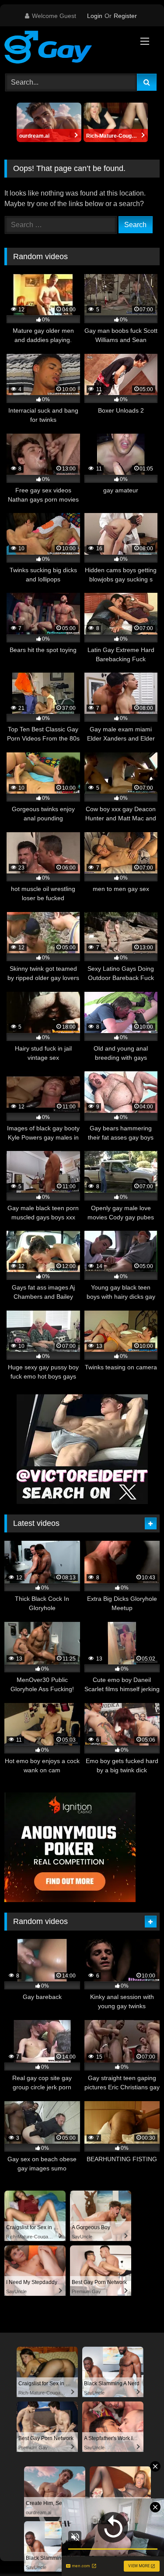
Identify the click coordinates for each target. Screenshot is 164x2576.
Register (125, 16)
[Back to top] (137, 2550)
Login (95, 16)
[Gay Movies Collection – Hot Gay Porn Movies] (67, 49)
